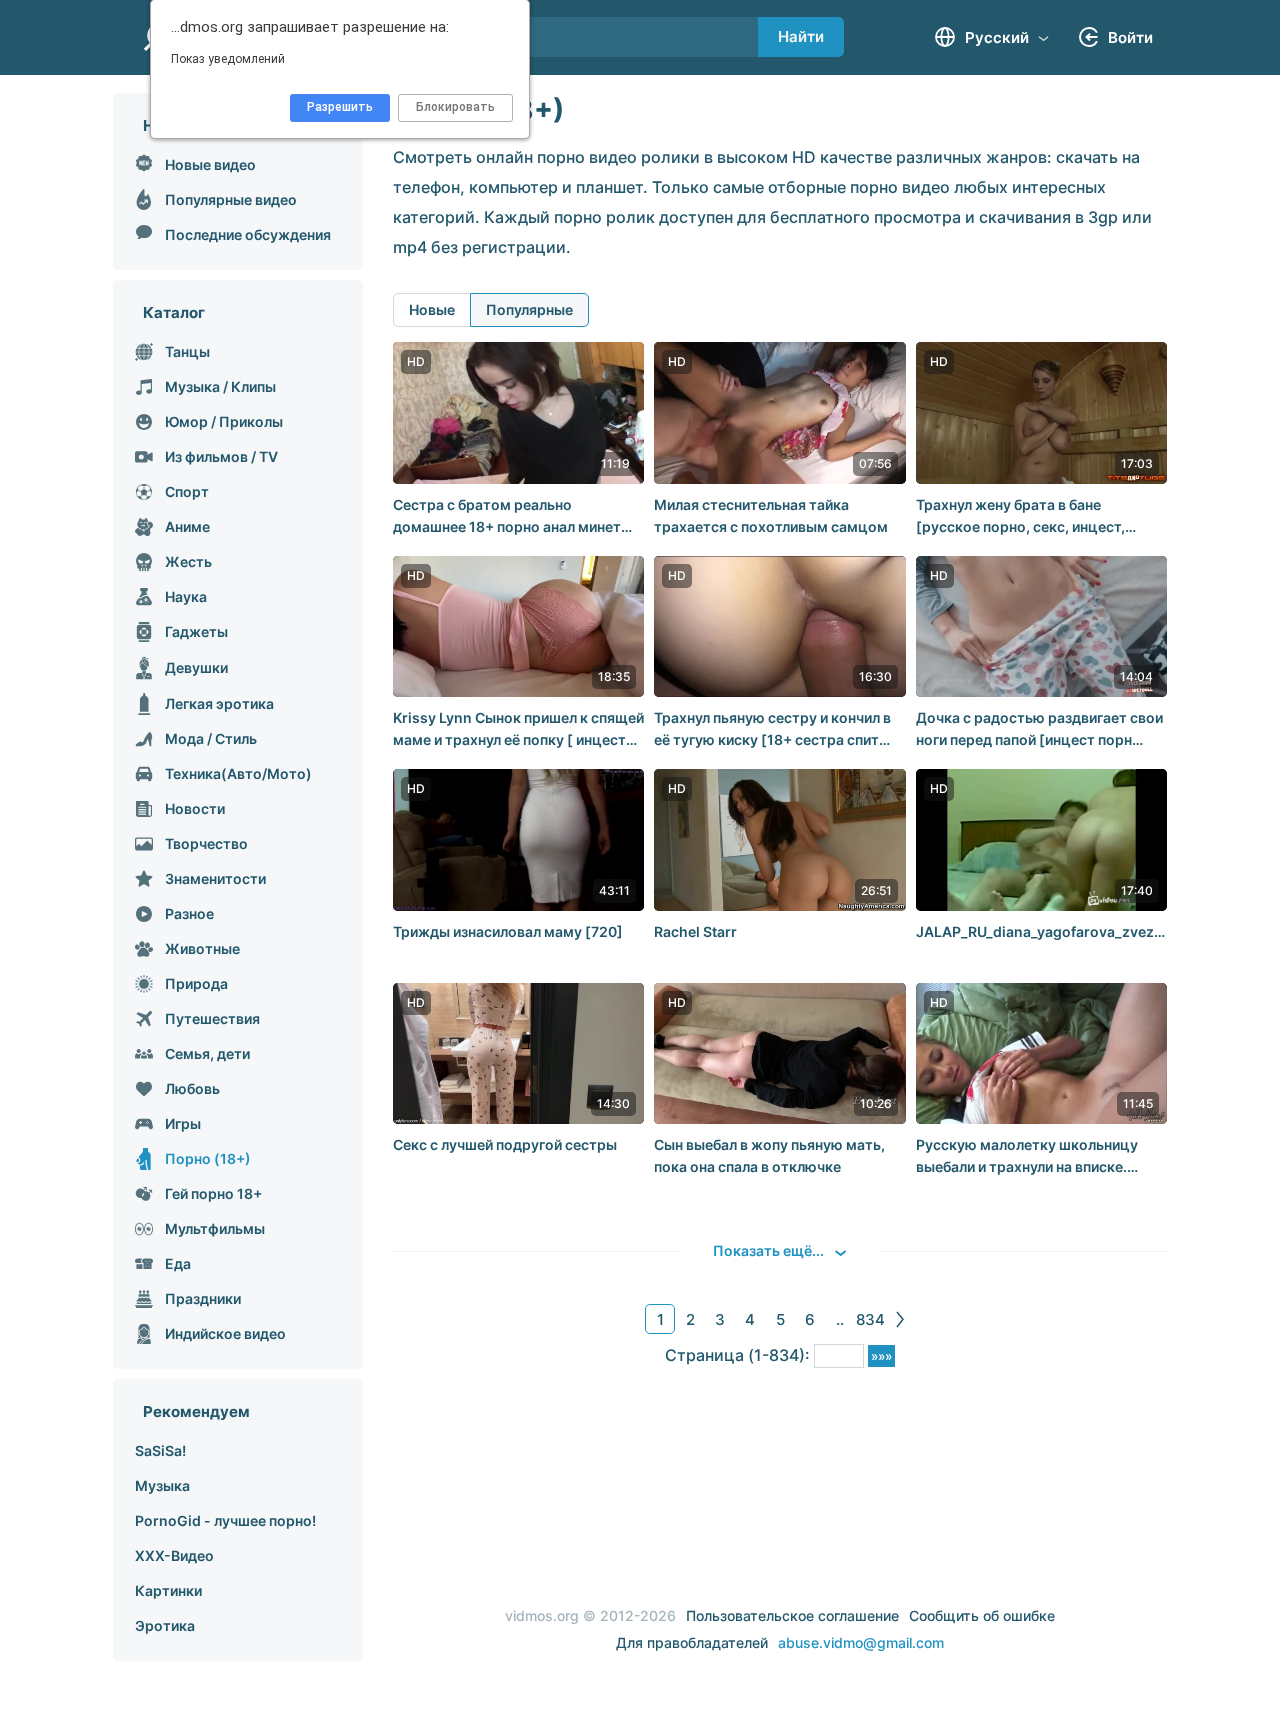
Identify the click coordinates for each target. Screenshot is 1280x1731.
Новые (432, 309)
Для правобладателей (692, 1642)
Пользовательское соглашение (792, 1615)
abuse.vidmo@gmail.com (861, 1642)
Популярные (529, 309)
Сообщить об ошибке (982, 1615)
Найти (801, 36)
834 (870, 1319)
